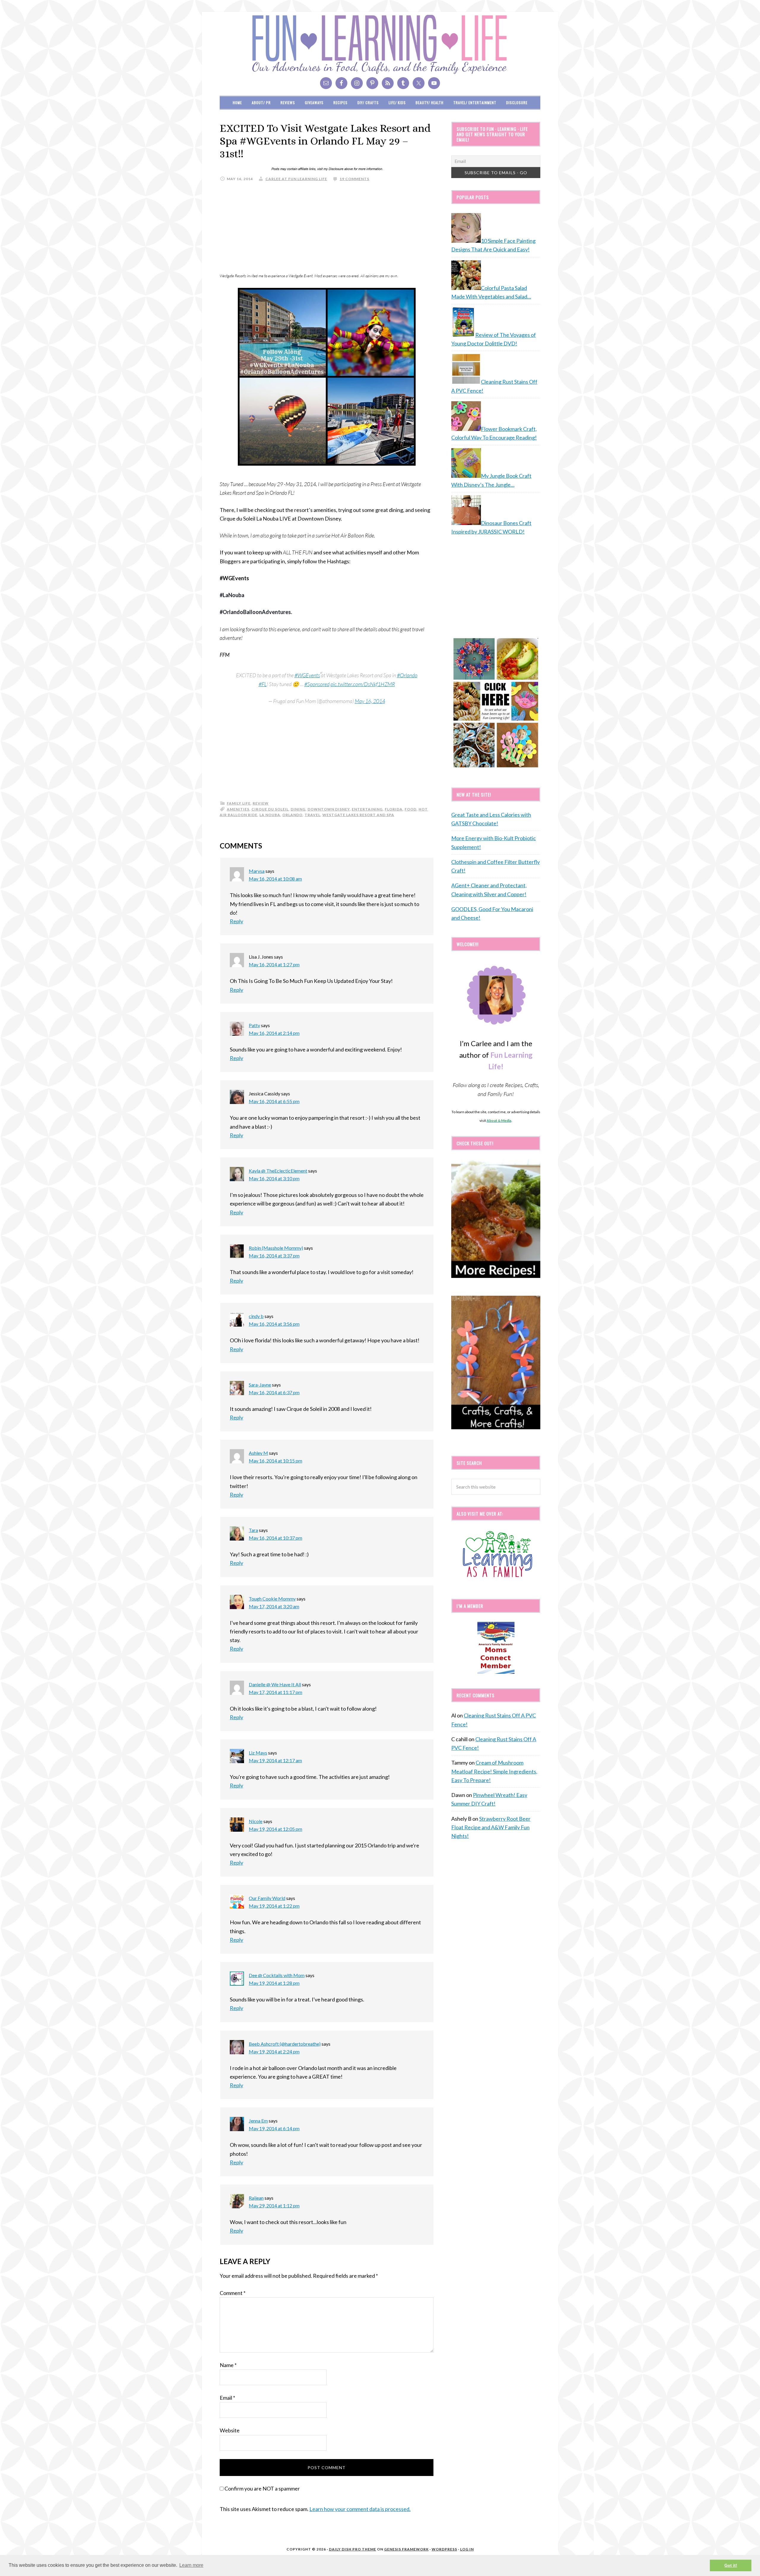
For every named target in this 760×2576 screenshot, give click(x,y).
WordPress (444, 2549)
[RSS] (388, 83)
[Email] (326, 83)
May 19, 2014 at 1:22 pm (274, 1906)
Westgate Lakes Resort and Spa (358, 815)
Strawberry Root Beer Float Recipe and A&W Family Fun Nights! (491, 1827)
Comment (233, 2293)
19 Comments (354, 179)
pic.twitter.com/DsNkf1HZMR (363, 684)
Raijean (256, 2198)
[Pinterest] (372, 83)
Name (228, 2365)
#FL (263, 684)
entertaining (367, 809)
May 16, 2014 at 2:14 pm (274, 1033)
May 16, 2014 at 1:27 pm (274, 964)
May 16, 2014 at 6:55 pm (274, 1101)
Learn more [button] (191, 2565)
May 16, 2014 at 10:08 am (275, 879)
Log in (467, 2549)
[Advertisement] (327, 229)
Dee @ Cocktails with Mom (277, 1975)
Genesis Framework (406, 2549)
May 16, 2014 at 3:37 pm (274, 1256)
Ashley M (258, 1453)
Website (230, 2430)
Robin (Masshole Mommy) (276, 1248)
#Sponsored (317, 684)
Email (227, 2398)
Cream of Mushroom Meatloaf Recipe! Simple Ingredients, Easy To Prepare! (494, 1771)
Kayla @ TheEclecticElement (278, 1171)
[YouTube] (434, 83)
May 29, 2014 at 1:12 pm (274, 2205)
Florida (394, 809)
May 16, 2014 (370, 701)
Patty (254, 1025)
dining (298, 809)
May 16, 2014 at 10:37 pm (275, 1538)
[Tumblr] (403, 83)
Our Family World (267, 1898)
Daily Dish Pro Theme (353, 2549)
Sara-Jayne (260, 1385)
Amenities (238, 809)
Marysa (257, 871)
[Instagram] (357, 83)
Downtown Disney (329, 809)
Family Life (239, 803)
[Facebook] (341, 83)
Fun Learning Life (380, 45)
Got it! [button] (731, 2565)
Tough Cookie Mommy (272, 1599)
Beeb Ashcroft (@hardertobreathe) (285, 2044)
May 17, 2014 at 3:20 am (274, 1606)
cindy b (256, 1316)
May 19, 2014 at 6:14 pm (274, 2128)
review (261, 803)
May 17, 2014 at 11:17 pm (275, 1692)
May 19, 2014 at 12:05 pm (275, 1829)
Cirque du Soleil (270, 809)
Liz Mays (258, 1753)
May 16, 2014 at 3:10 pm (274, 1178)
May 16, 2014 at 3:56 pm (274, 1324)
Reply (236, 921)
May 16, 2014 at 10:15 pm (275, 1461)
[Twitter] (419, 83)
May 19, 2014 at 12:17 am (275, 1760)
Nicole (256, 1821)
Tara (253, 1530)
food (411, 809)
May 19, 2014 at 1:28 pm (274, 1983)
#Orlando (407, 675)
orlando (292, 815)
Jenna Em (258, 2121)
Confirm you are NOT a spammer (262, 2488)
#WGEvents (307, 675)
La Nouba (270, 815)
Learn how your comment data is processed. (360, 2509)
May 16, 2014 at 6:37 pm (274, 1392)
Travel (312, 815)
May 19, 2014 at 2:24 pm (274, 2051)
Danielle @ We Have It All (275, 1684)
